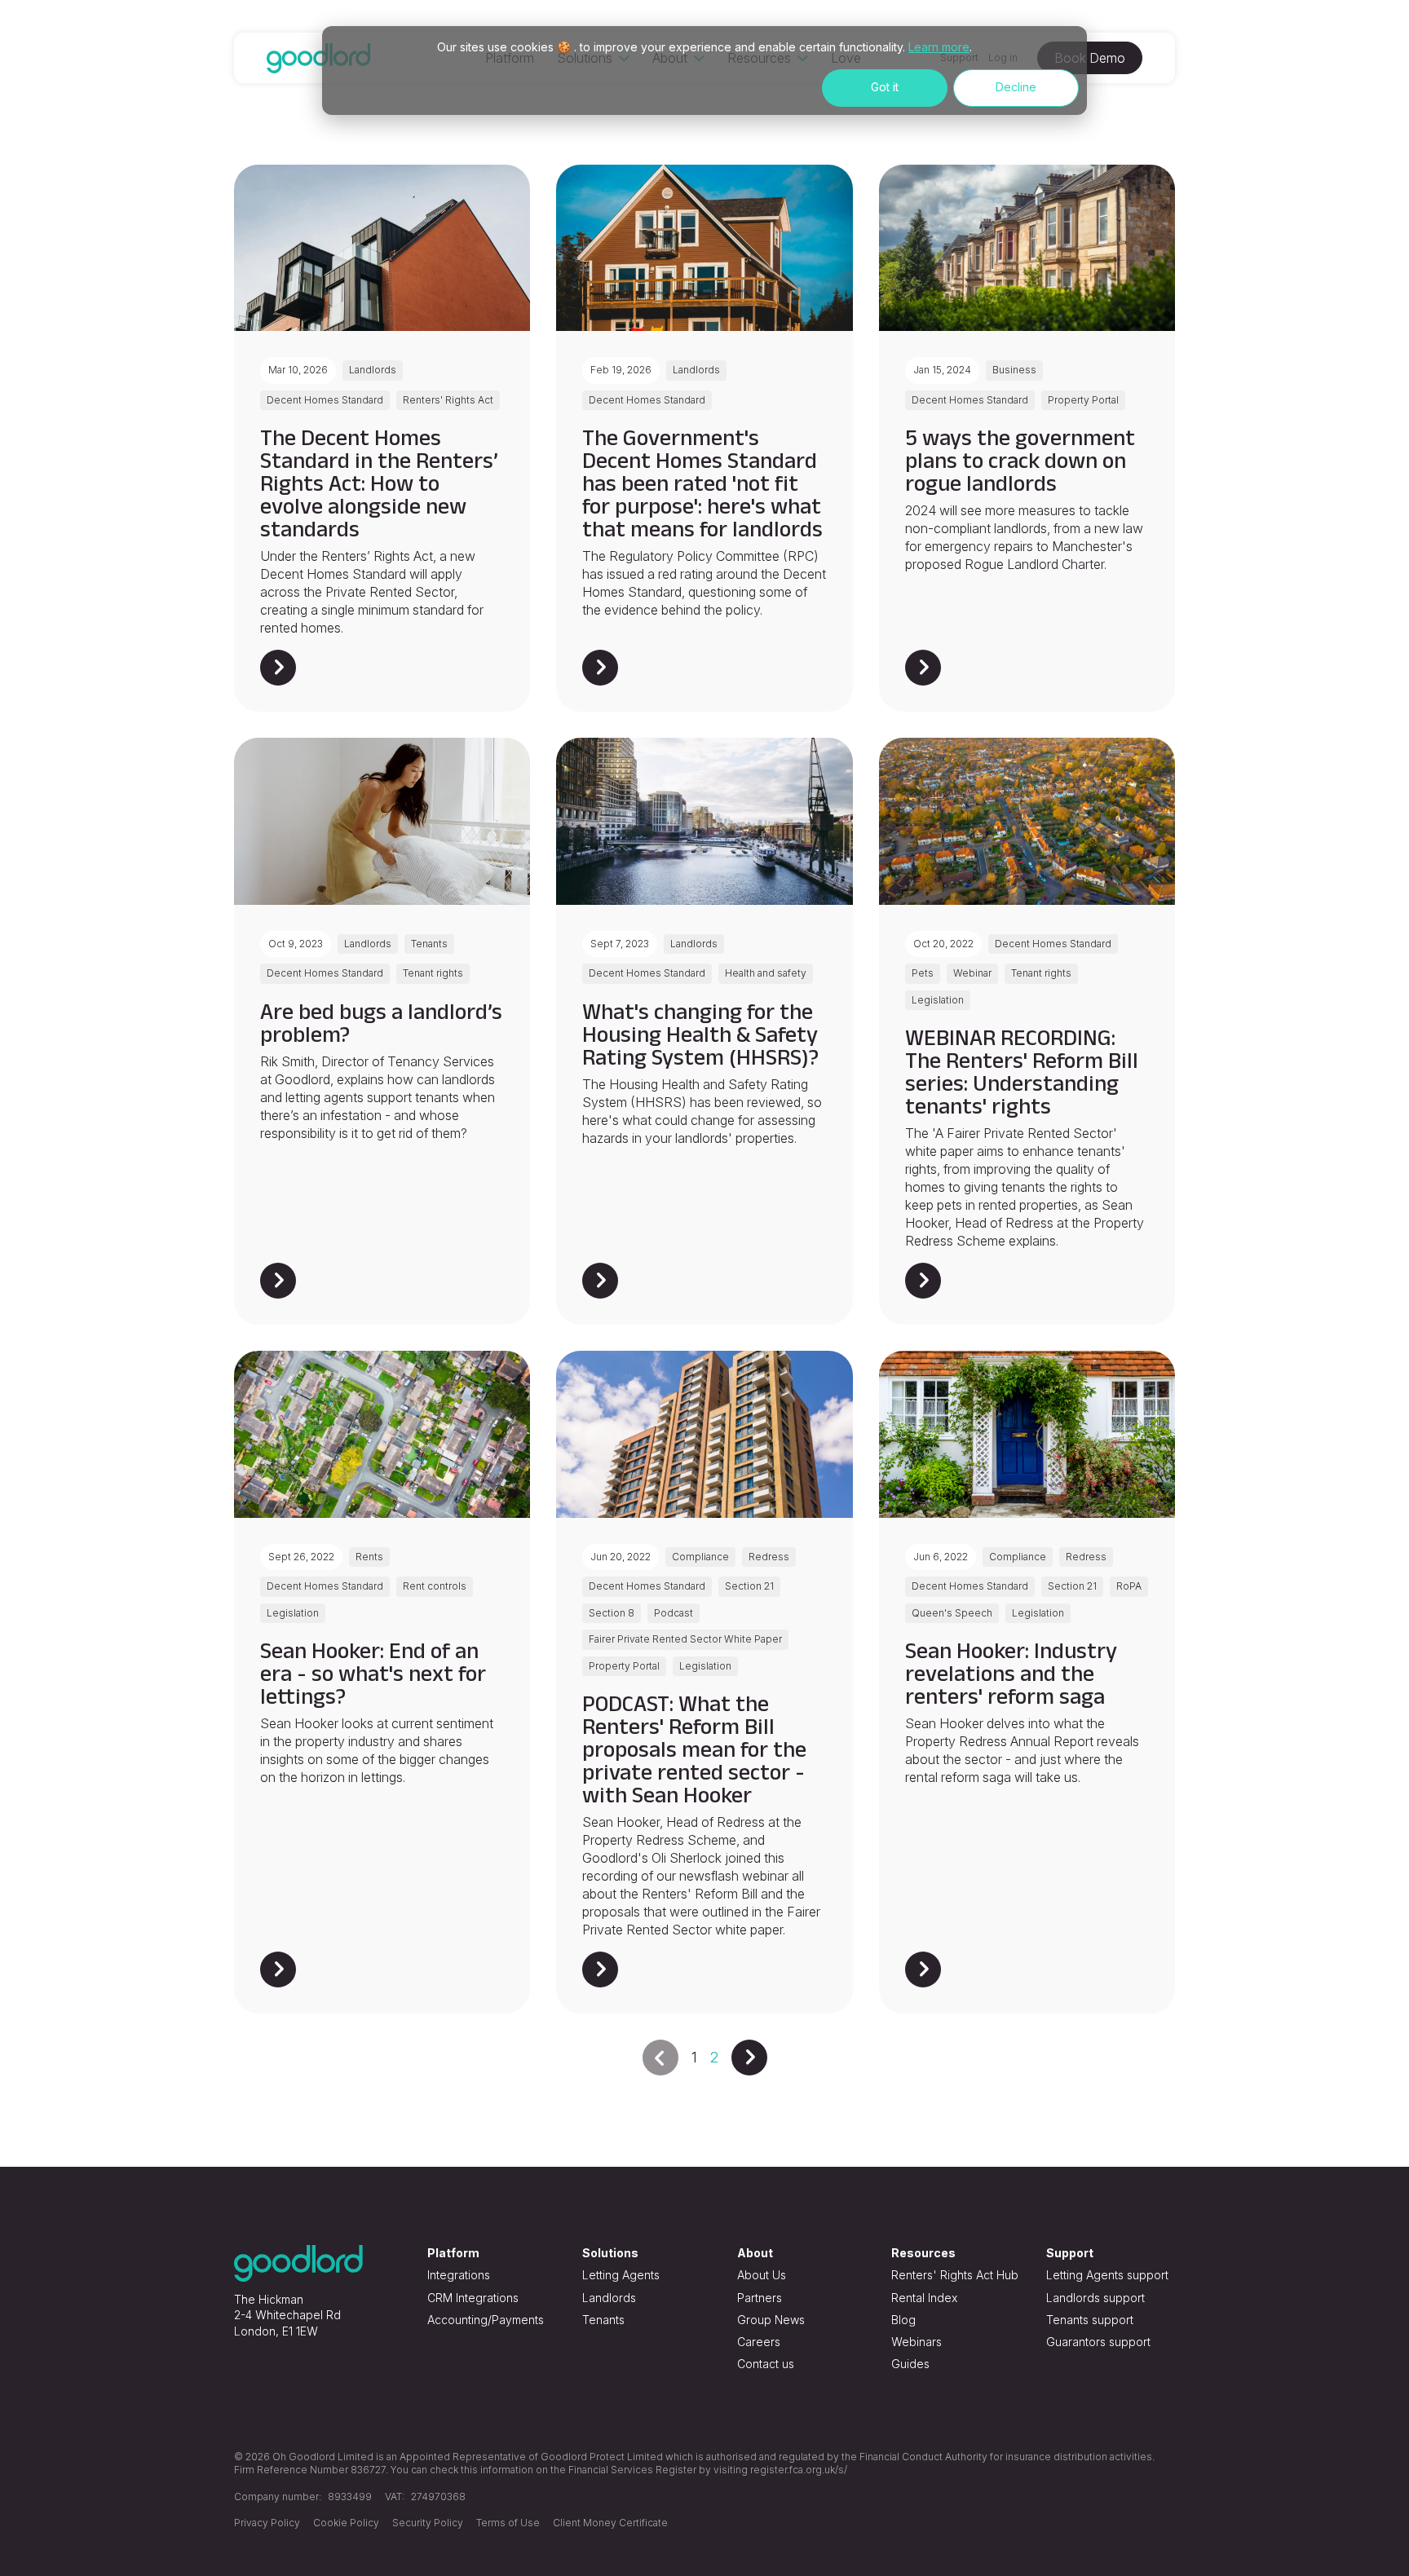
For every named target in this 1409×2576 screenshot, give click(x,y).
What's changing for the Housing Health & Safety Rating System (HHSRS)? (700, 1034)
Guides (910, 2364)
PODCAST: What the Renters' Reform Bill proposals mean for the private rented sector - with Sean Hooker (694, 1749)
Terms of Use (508, 2523)
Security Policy (428, 2523)
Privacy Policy (267, 2523)
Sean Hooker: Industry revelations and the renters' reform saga (1011, 1673)
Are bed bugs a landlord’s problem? (381, 1023)
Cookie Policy (346, 2523)
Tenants (603, 2320)
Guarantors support (1098, 2342)
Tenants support (1090, 2320)
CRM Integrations (473, 2298)
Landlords (609, 2298)
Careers (759, 2342)
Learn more (939, 47)
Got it (885, 87)
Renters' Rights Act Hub (955, 2275)
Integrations (459, 2275)
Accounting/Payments (486, 2320)
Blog (903, 2320)
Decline (1016, 87)
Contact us (766, 2364)
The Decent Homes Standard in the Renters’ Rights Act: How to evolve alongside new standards (379, 483)
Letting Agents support (1107, 2275)
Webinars (917, 2342)
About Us (762, 2275)
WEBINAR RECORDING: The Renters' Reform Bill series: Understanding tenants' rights (1022, 1072)
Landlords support (1095, 2298)
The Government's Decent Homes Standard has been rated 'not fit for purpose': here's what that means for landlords (702, 483)
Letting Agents (621, 2275)
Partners (760, 2298)
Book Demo (1090, 58)
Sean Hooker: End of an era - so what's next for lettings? (373, 1673)
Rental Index (924, 2298)
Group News (771, 2320)
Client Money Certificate (610, 2523)
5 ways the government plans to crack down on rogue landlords (1020, 460)
